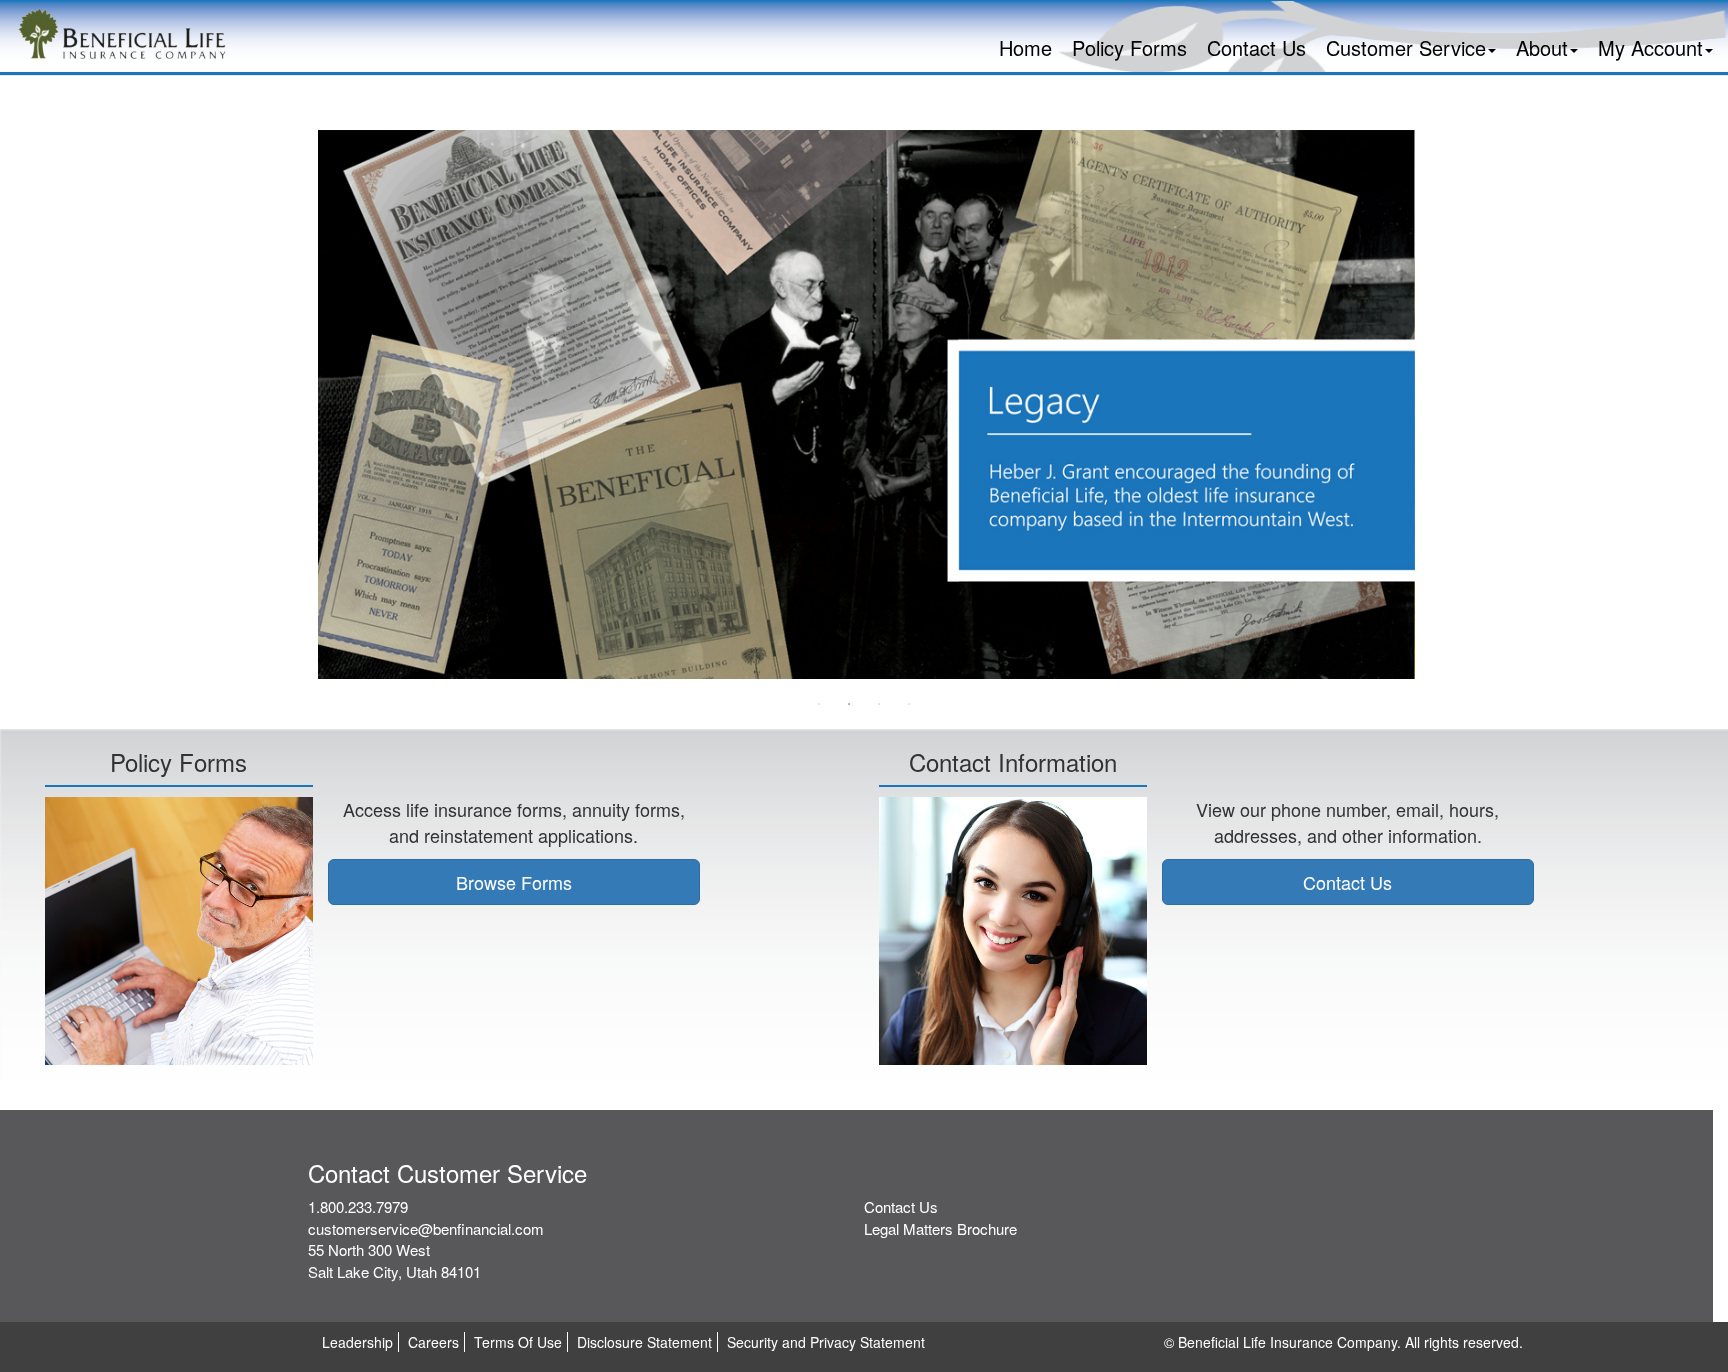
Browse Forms (514, 882)
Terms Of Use (518, 1342)
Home (1025, 47)
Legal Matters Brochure (940, 1228)
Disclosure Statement (644, 1342)
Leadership (357, 1342)
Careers (433, 1342)
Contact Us (1256, 47)
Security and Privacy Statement (826, 1342)
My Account (1650, 47)
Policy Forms (1129, 47)
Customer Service (1406, 47)
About (1542, 47)
